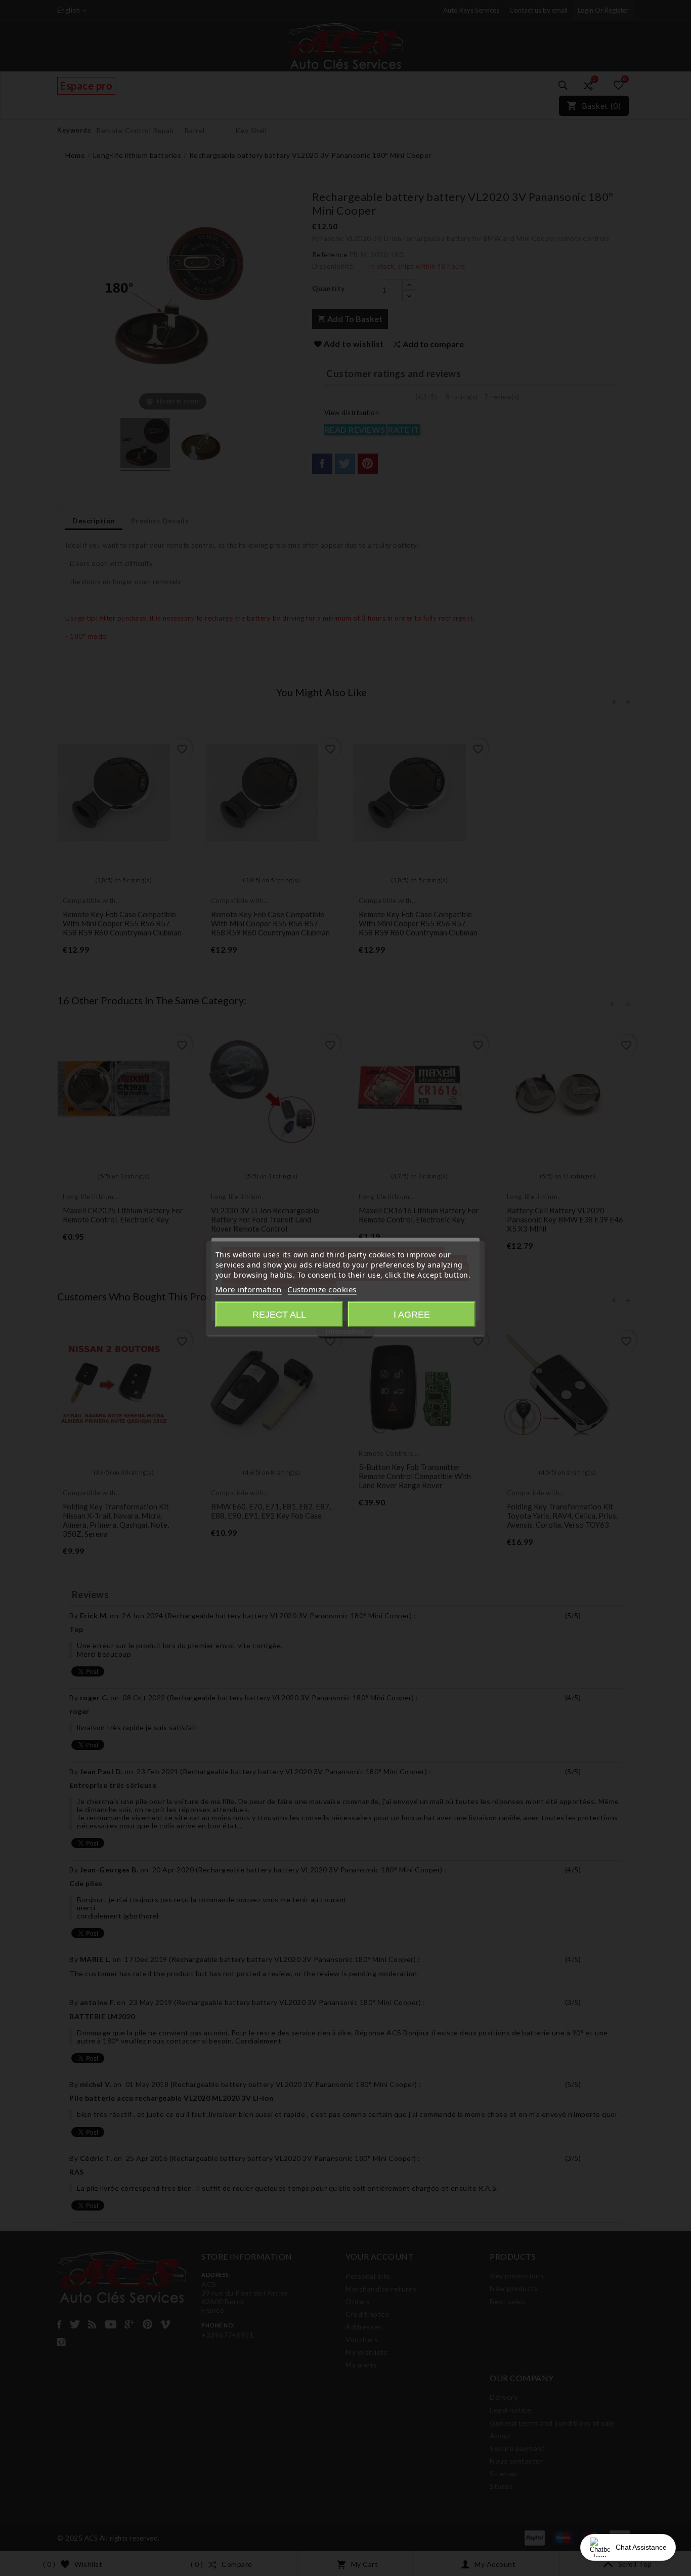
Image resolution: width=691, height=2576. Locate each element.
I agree (412, 1314)
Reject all (279, 1314)
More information (249, 1289)
